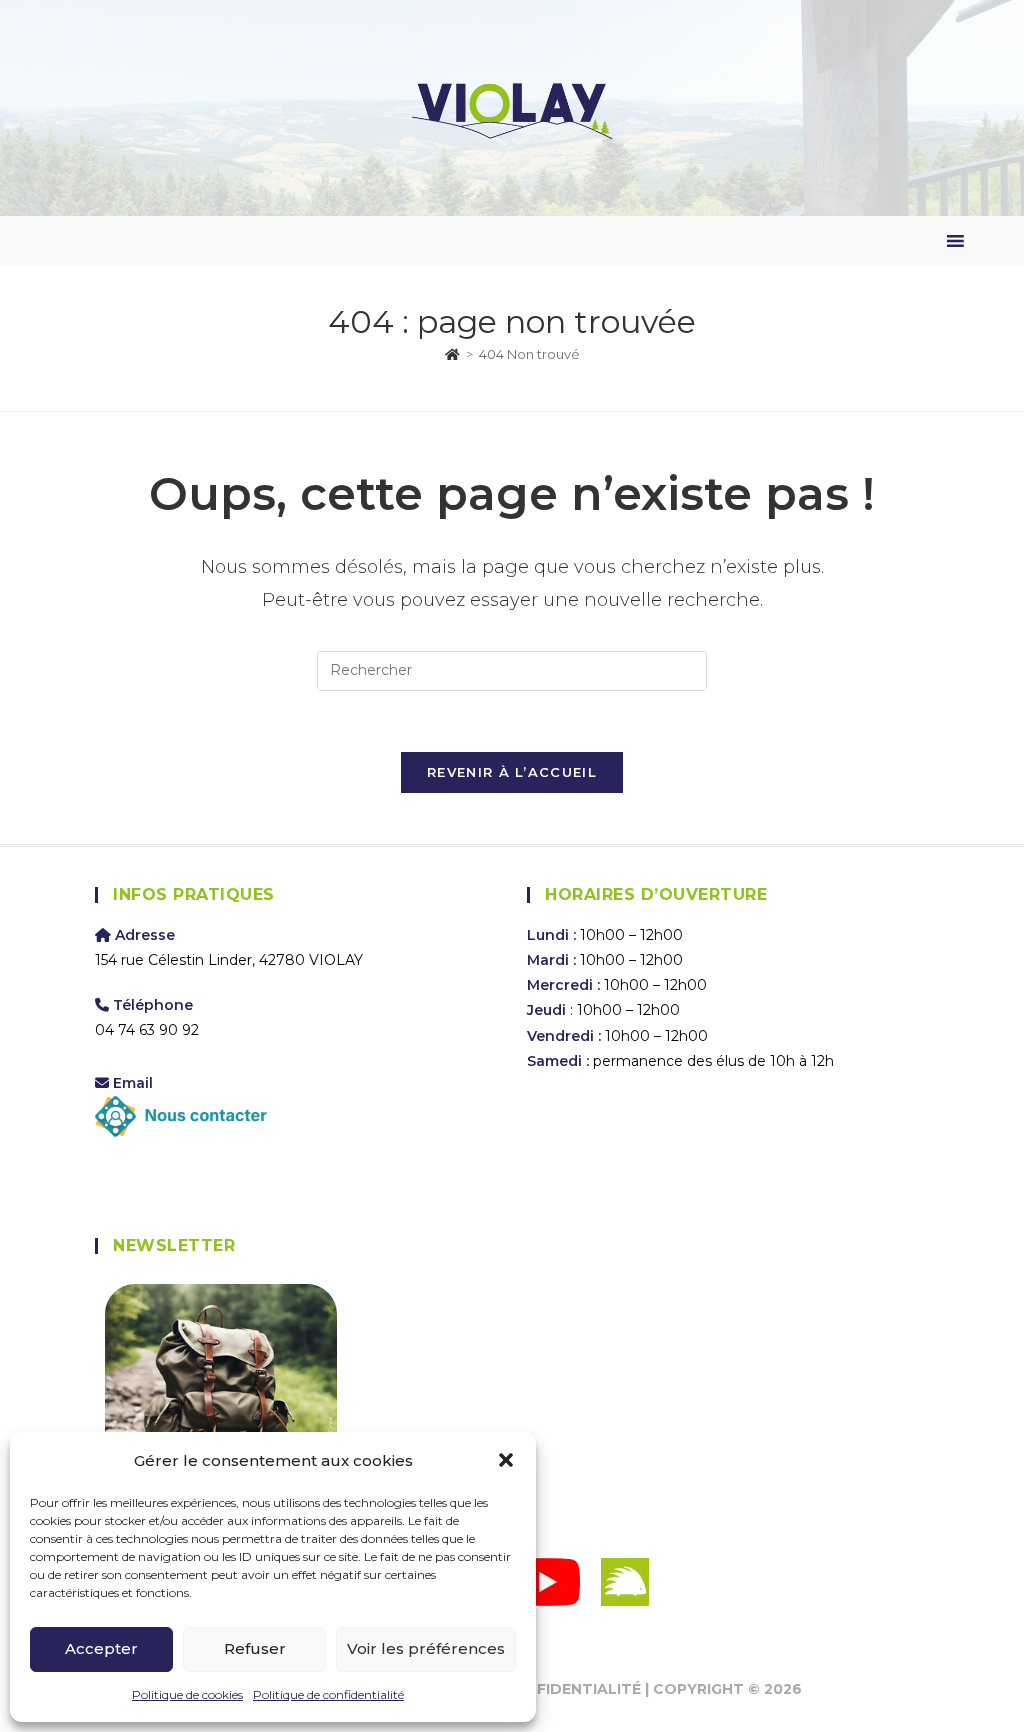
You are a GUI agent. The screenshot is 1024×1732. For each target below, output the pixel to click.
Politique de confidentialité (328, 1694)
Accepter (101, 1648)
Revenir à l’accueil (512, 772)
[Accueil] (452, 354)
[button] (506, 1460)
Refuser (255, 1648)
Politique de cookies (187, 1694)
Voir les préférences (426, 1648)
